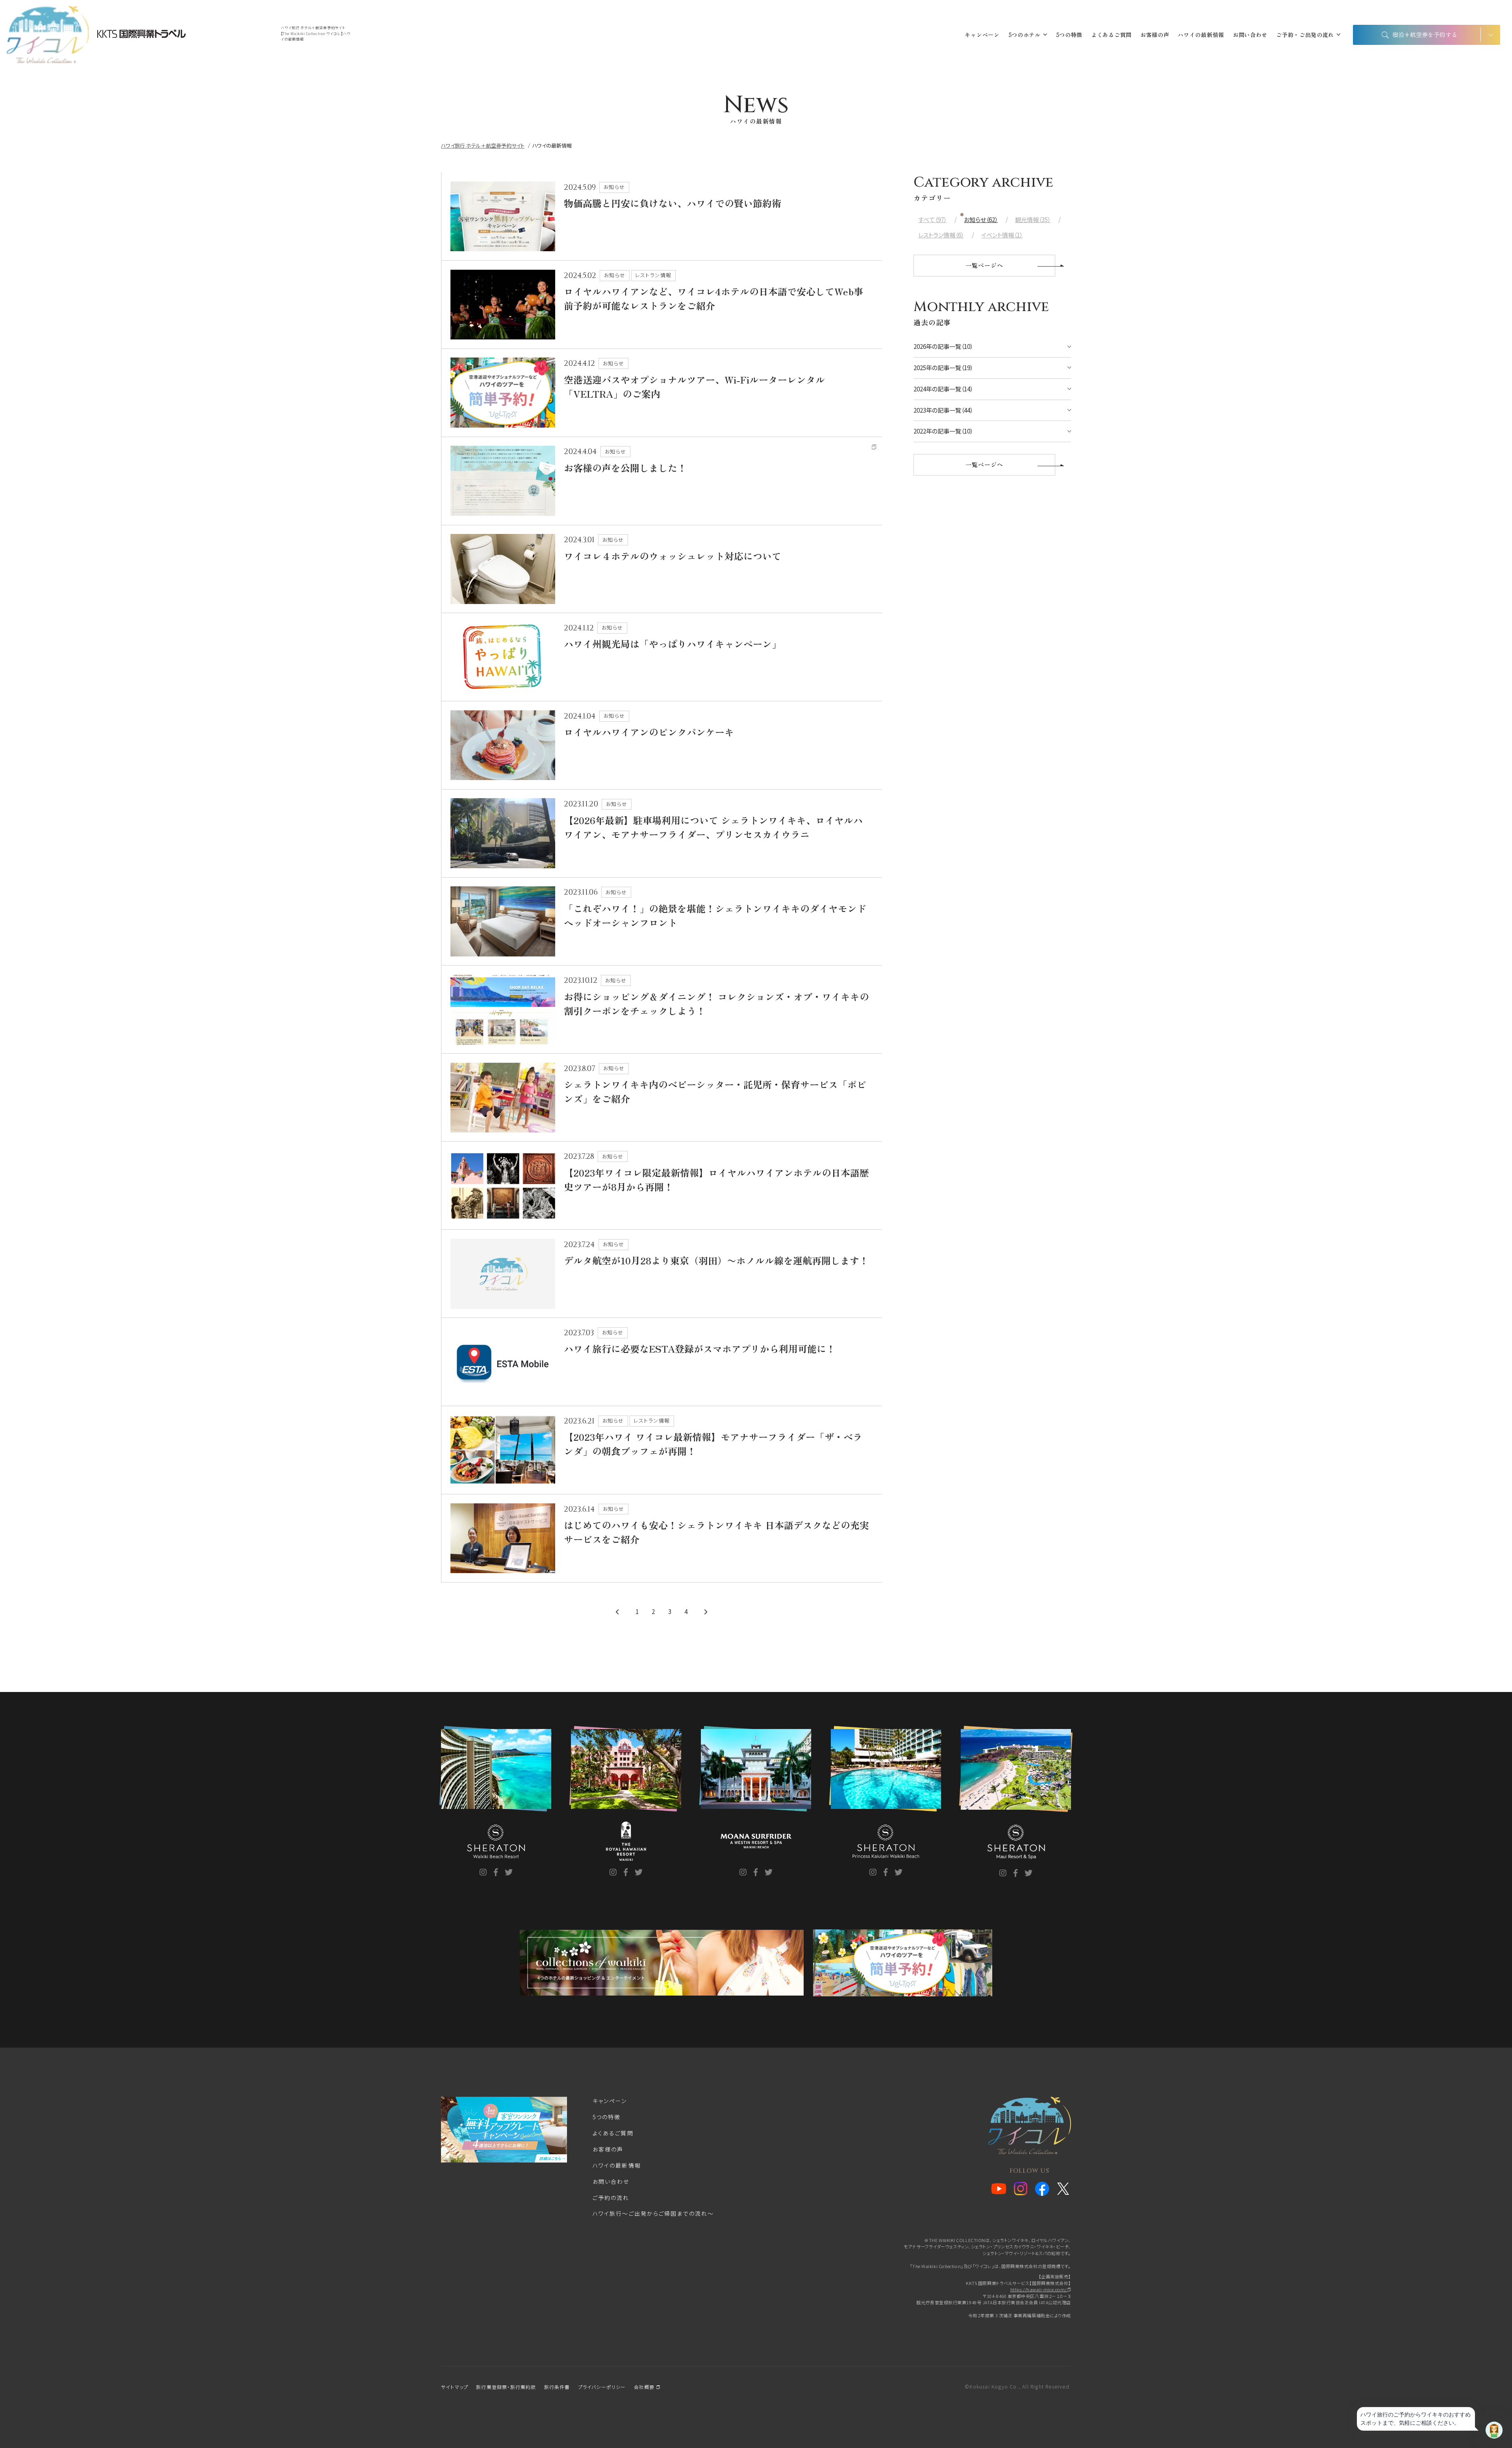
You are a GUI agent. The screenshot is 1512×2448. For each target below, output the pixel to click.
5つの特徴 (1069, 35)
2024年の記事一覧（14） (943, 389)
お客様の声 (1155, 35)
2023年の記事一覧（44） (943, 410)
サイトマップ (455, 2387)
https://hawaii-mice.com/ (1039, 2289)
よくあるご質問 (1111, 35)
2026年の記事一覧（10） (943, 346)
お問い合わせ (1250, 35)
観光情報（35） (1033, 220)
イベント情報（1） (1002, 235)
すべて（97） (932, 220)
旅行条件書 (557, 2387)
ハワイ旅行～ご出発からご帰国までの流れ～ (653, 2213)
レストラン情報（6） (941, 235)
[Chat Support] (1494, 2430)
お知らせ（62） (981, 220)
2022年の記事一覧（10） (943, 431)
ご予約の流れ (611, 2198)
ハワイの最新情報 (1201, 35)
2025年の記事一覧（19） (943, 368)
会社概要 (645, 2387)
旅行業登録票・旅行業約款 (506, 2387)
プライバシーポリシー (602, 2387)
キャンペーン (982, 35)
